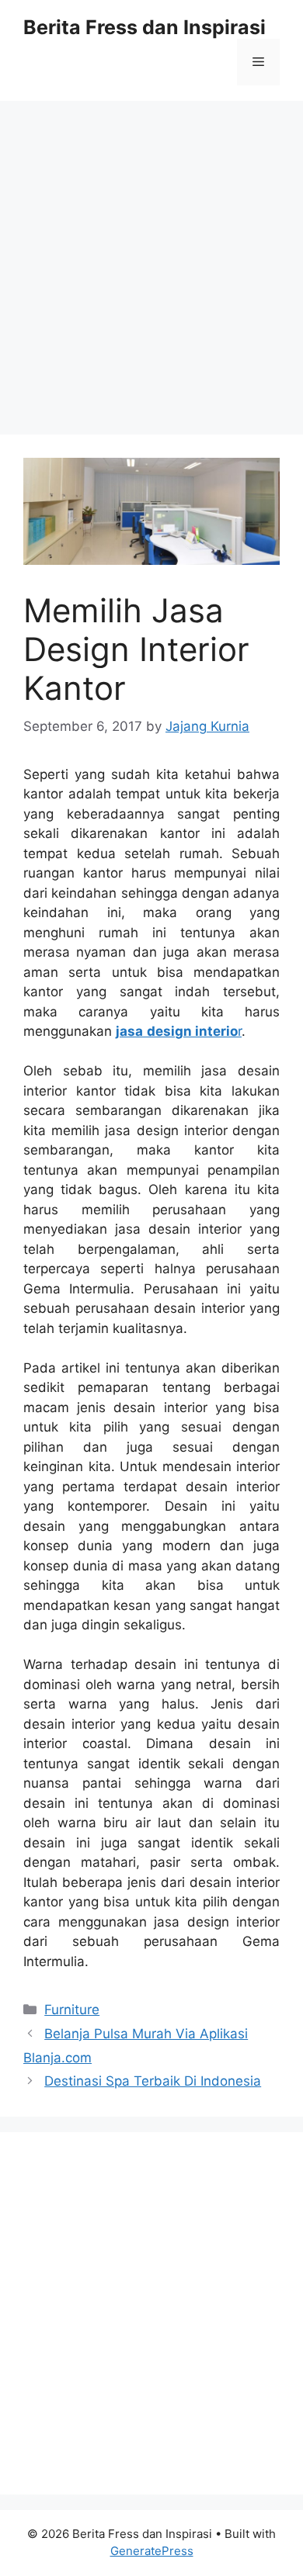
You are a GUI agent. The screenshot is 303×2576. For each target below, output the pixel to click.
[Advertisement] (151, 260)
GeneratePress (152, 2551)
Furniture (72, 2010)
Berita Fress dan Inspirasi (145, 27)
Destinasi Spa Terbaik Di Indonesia (153, 2081)
